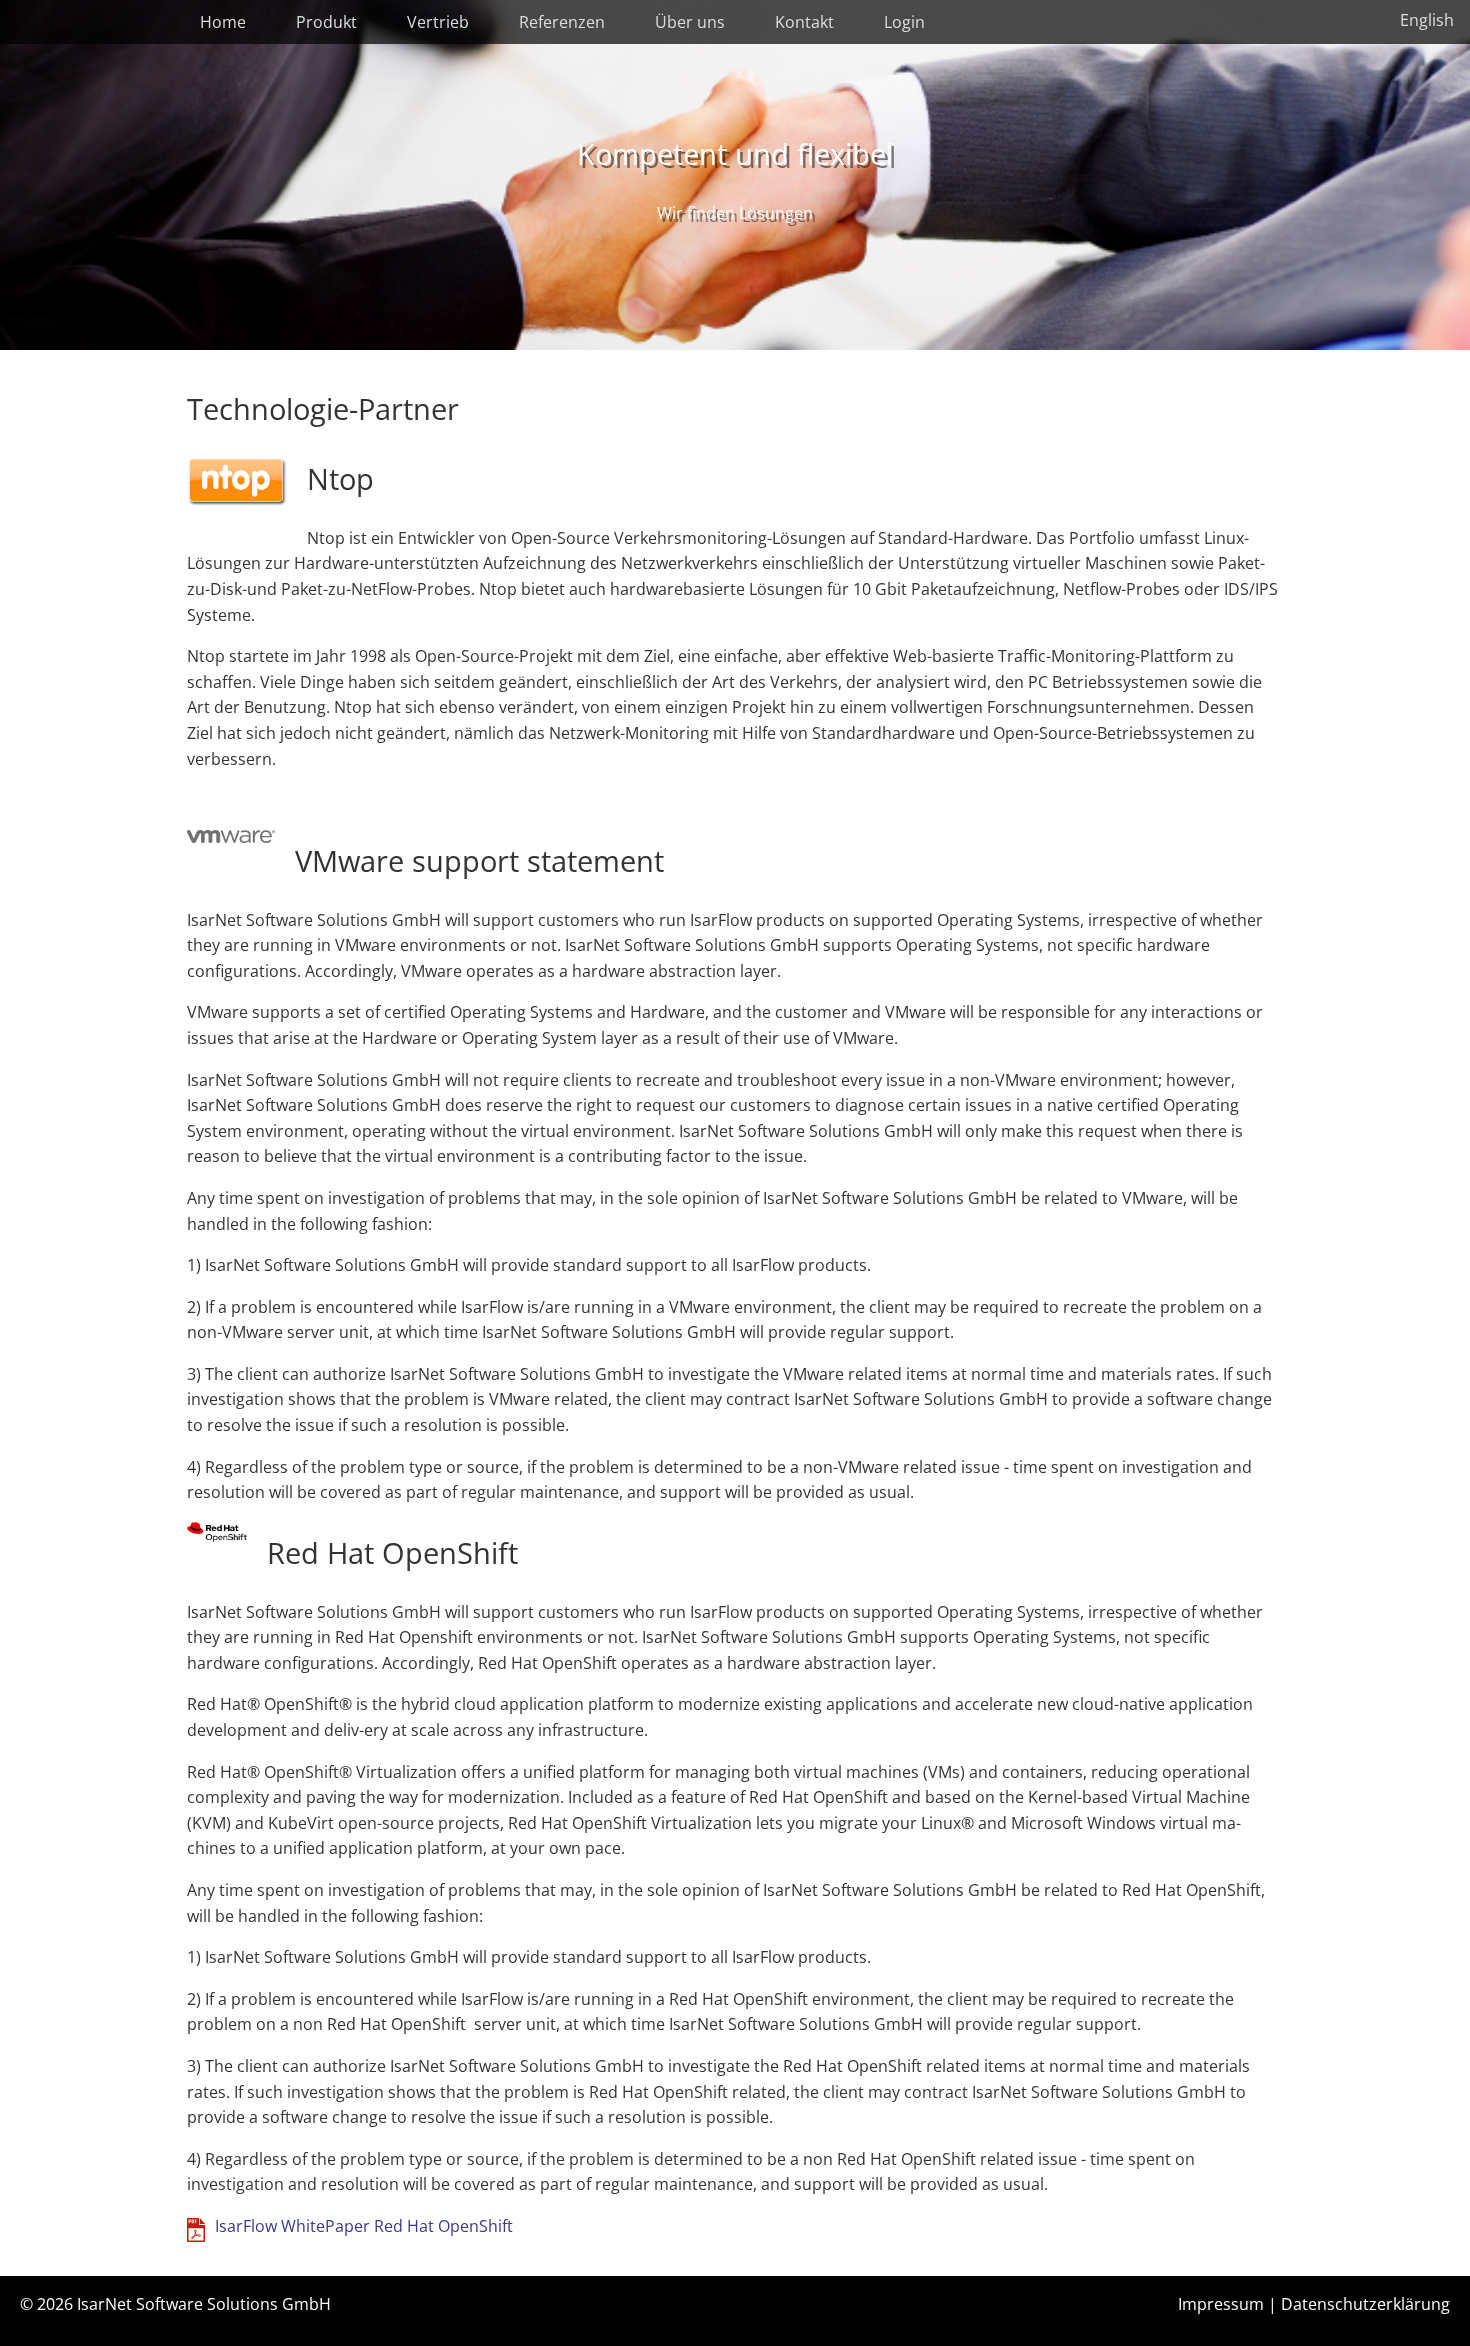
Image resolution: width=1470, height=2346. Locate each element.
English (1427, 20)
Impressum (1221, 2304)
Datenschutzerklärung (1365, 2304)
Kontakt (804, 22)
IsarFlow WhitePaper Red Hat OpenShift (364, 2226)
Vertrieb (438, 22)
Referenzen (562, 22)
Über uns (690, 22)
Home (223, 22)
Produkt (326, 22)
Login (904, 22)
